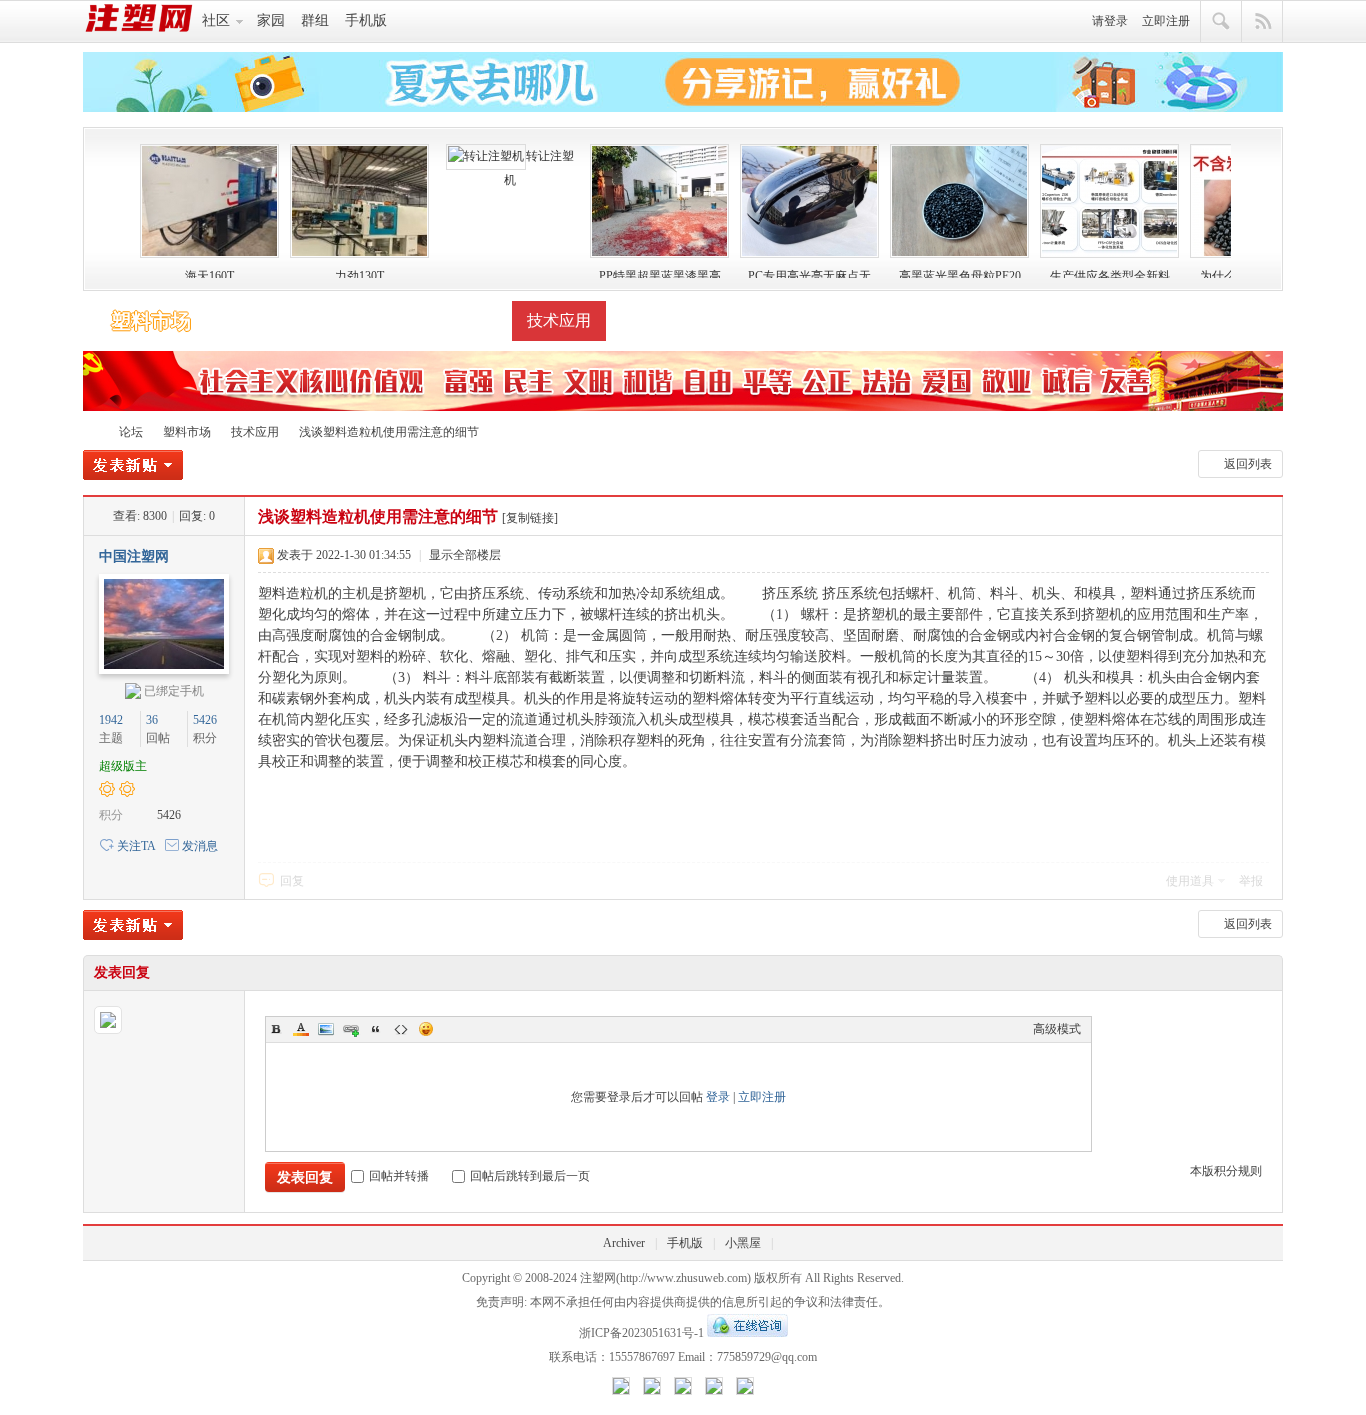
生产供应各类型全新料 (1110, 273)
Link (351, 1029)
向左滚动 (114, 206)
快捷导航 (1262, 22)
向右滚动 (1252, 206)
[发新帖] (133, 467)
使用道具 (1190, 881)
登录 (718, 1097)
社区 (216, 20)
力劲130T (359, 273)
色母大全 (369, 320)
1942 (111, 720)
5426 (205, 720)
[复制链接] (530, 518)
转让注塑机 (539, 168)
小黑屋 (743, 1243)
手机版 (366, 20)
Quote (376, 1029)
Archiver (624, 1243)
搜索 (1221, 22)
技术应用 (559, 320)
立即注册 (1166, 21)
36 (152, 720)
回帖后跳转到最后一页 (530, 1176)
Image (326, 1029)
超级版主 (123, 766)
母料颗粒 (274, 320)
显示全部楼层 (465, 555)
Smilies (426, 1029)
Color (301, 1029)
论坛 (131, 432)
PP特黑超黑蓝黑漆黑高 (660, 273)
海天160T (209, 273)
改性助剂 (464, 320)
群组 (315, 20)
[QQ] (747, 1333)
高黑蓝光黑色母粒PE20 (960, 273)
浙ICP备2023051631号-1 (641, 1333)
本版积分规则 (1226, 1171)
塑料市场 (151, 321)
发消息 (200, 846)
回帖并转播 (399, 1176)
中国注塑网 (134, 556)
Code (401, 1029)
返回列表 (1248, 464)
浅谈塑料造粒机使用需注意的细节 (389, 432)
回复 (292, 881)
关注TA (136, 846)
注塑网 (91, 430)
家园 (271, 20)
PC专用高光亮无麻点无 (809, 273)
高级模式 (1057, 1029)
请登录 (1110, 21)
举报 (1251, 881)
